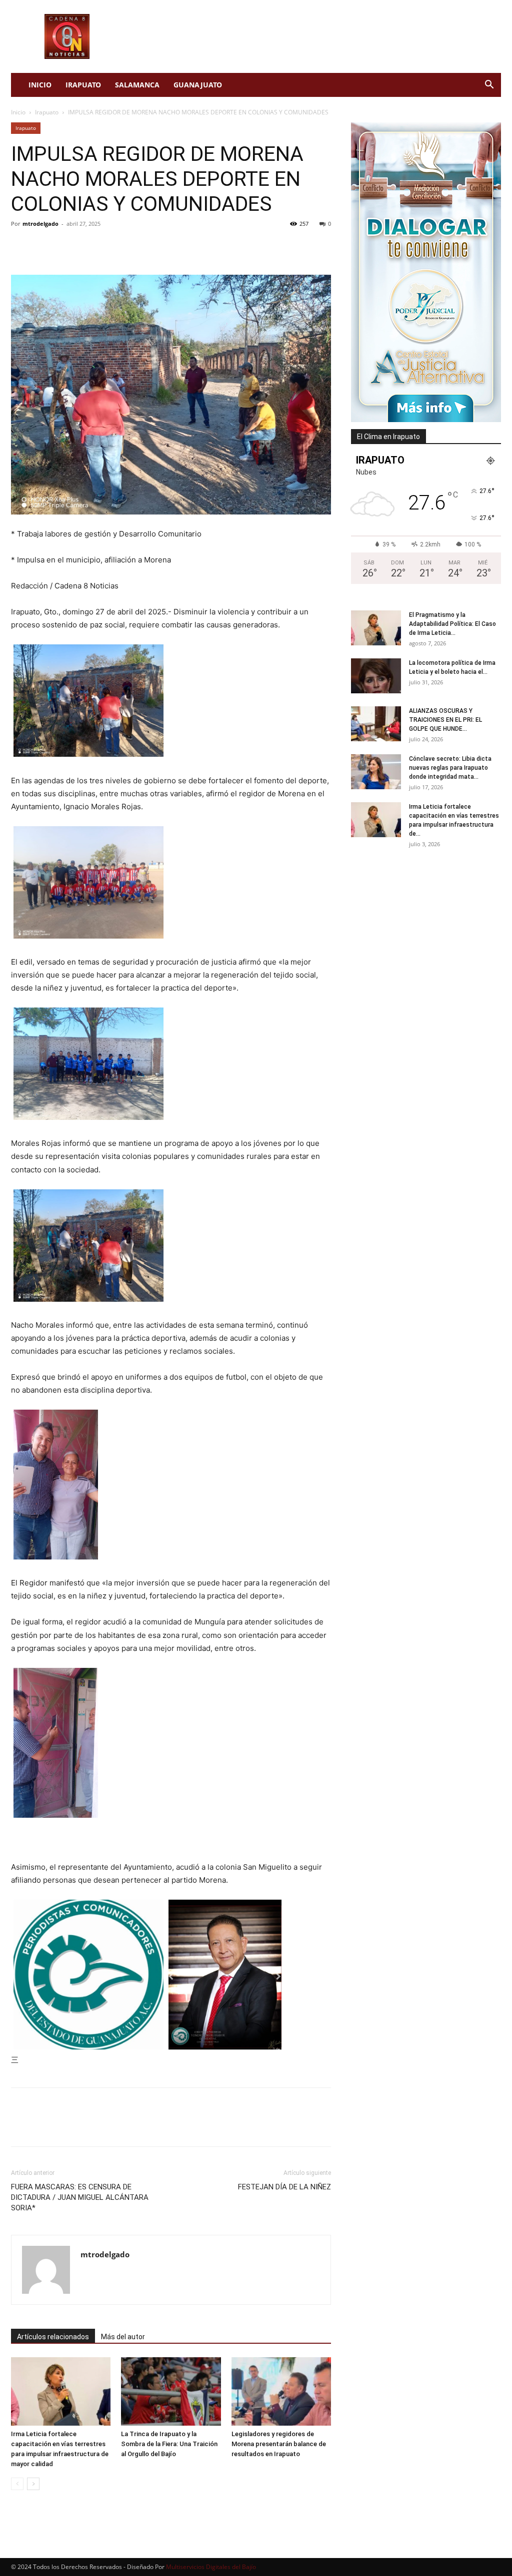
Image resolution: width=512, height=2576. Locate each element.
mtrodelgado (40, 224)
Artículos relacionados (53, 2337)
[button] (489, 86)
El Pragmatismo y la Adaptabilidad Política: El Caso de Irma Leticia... (452, 624)
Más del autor (123, 2337)
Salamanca (137, 85)
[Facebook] (21, 246)
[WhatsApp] (90, 246)
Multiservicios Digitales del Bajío (211, 2567)
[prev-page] (17, 2484)
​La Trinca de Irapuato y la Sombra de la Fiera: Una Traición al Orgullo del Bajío (169, 2444)
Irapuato (83, 85)
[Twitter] (44, 246)
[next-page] (33, 2484)
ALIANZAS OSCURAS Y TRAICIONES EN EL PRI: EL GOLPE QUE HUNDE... (445, 720)
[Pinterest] (67, 246)
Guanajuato (198, 85)
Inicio (40, 85)
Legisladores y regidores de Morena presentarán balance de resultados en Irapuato (279, 2444)
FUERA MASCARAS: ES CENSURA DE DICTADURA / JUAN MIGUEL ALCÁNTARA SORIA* (80, 2197)
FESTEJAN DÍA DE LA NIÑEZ (284, 2187)
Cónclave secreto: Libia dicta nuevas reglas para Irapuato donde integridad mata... (450, 768)
